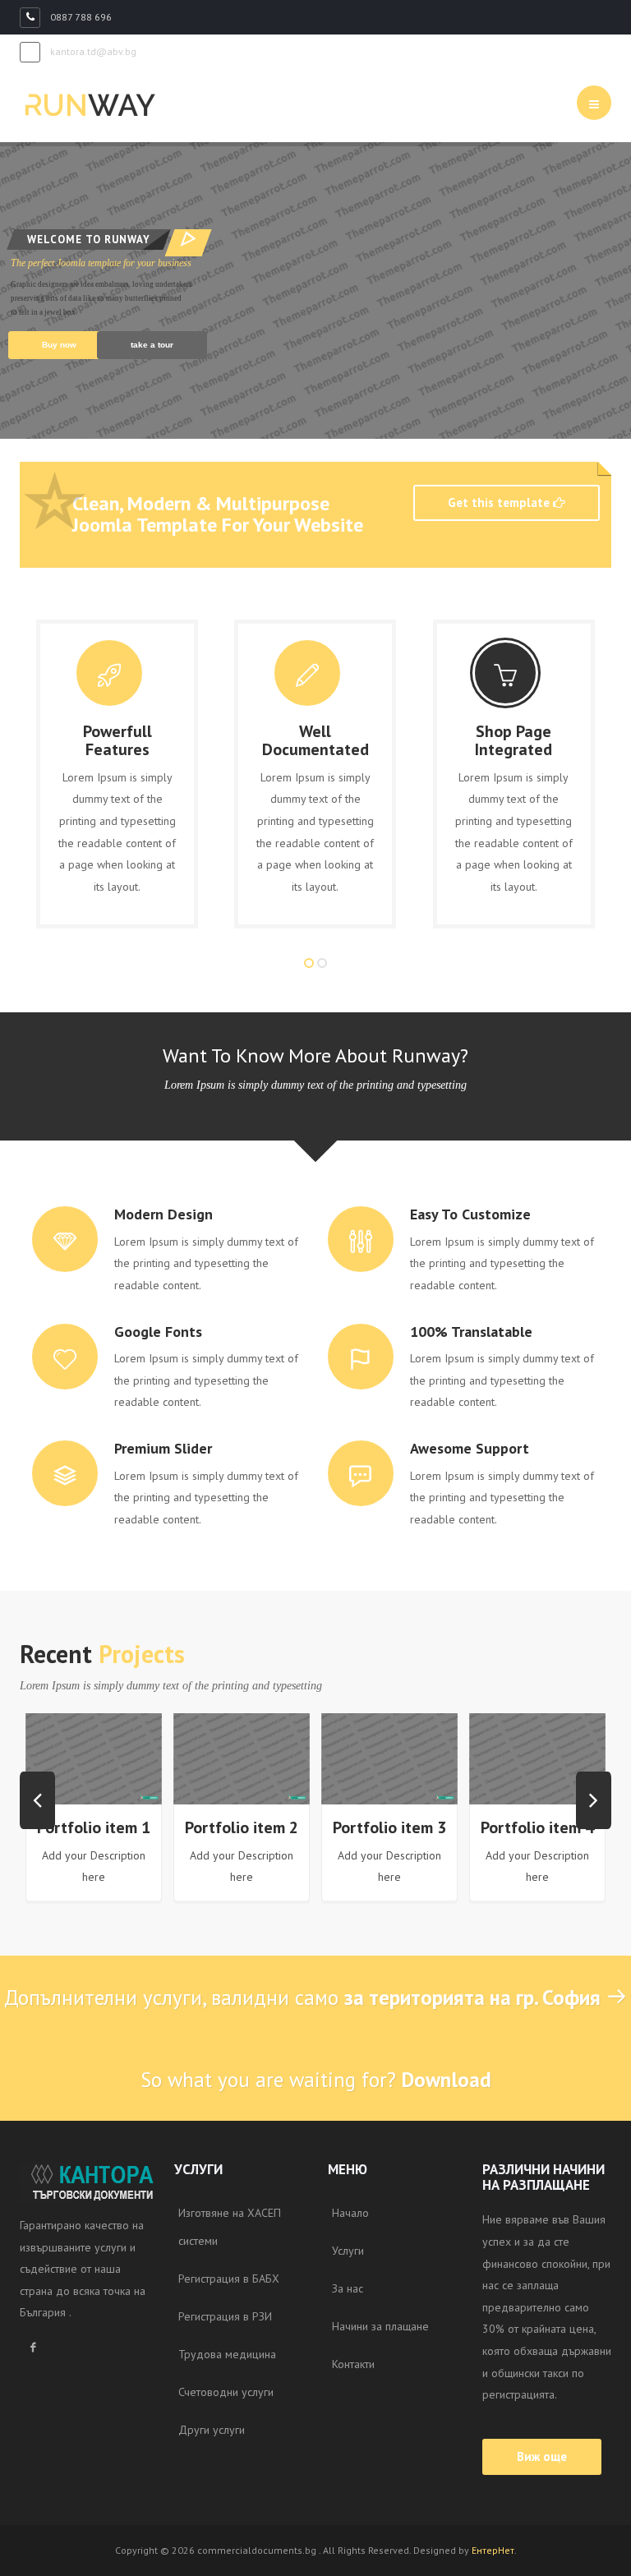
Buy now (59, 345)
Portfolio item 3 (389, 1827)
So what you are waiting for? (316, 2080)
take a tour (152, 345)
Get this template (500, 502)
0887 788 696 (80, 17)
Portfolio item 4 (537, 1827)
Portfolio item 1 (94, 1827)
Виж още (542, 2456)
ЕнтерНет (493, 2550)
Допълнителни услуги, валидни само (302, 1998)
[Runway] (90, 105)
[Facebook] (33, 2348)
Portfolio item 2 (242, 1827)
